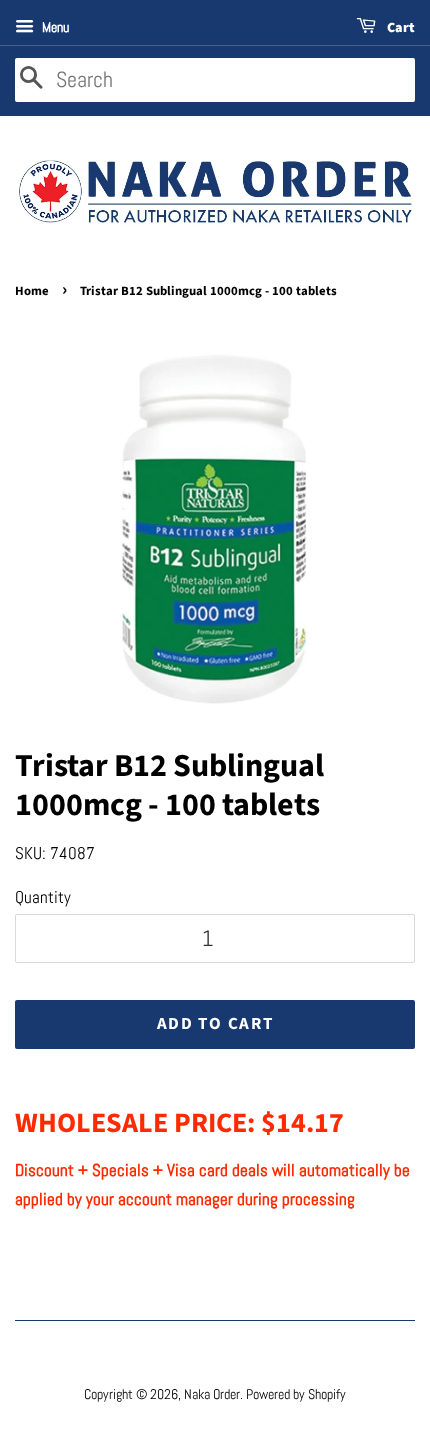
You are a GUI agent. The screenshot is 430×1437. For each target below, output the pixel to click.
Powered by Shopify (296, 1394)
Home (32, 291)
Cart (399, 28)
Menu (54, 27)
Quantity (43, 897)
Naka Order (212, 1394)
